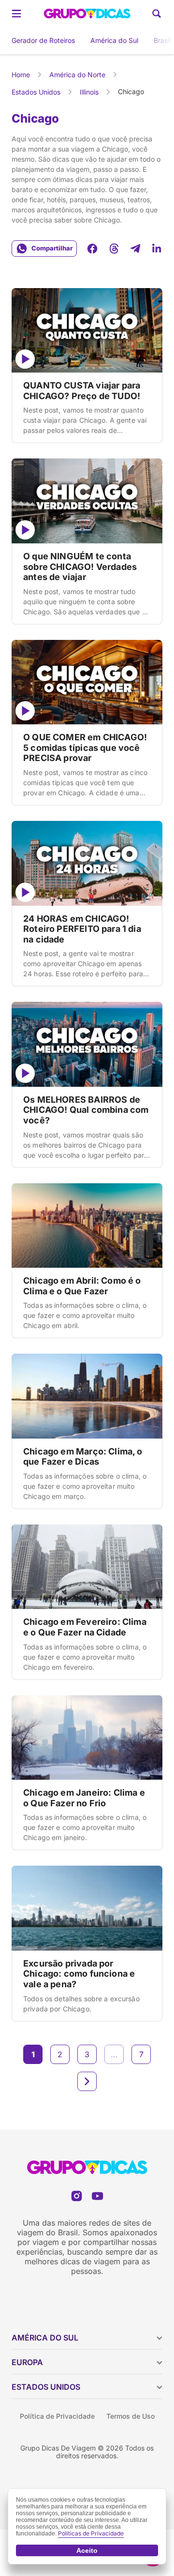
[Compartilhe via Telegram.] (135, 249)
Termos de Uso (130, 2416)
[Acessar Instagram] (77, 2196)
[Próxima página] (87, 2081)
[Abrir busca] (157, 14)
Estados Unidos (36, 92)
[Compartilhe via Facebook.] (92, 249)
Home (21, 75)
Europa (27, 2362)
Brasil (162, 40)
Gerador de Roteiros (43, 40)
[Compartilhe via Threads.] (114, 249)
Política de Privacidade (57, 2416)
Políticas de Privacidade (91, 2533)
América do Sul (114, 40)
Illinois (89, 92)
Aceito (87, 2550)
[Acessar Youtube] (97, 2196)
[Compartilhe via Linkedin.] (157, 249)
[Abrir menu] (16, 14)
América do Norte (77, 75)
